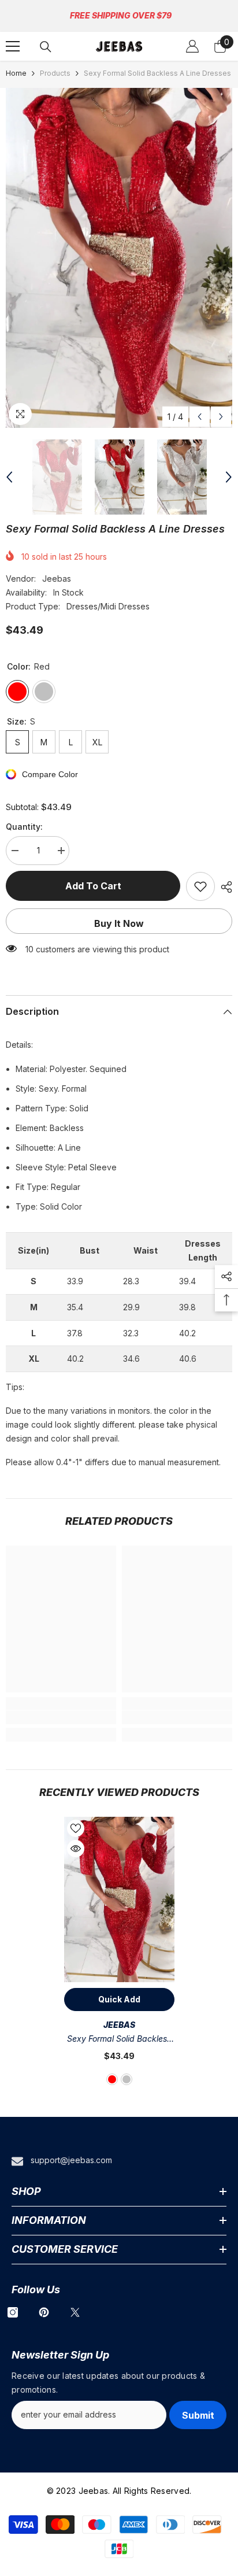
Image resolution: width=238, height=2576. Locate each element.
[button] (200, 417)
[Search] (46, 47)
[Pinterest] (44, 2312)
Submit (198, 2415)
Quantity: (24, 827)
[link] (61, 1717)
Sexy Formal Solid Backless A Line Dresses (119, 2040)
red (112, 2079)
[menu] (13, 46)
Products (55, 73)
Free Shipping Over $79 (121, 15)
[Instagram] (13, 2312)
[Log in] (192, 46)
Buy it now (119, 923)
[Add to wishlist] (200, 886)
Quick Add (119, 1999)
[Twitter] (75, 2312)
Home (16, 73)
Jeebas (57, 579)
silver (127, 2079)
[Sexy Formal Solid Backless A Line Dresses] (119, 1900)
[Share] (224, 887)
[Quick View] (76, 1849)
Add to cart (96, 886)
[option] (119, 258)
